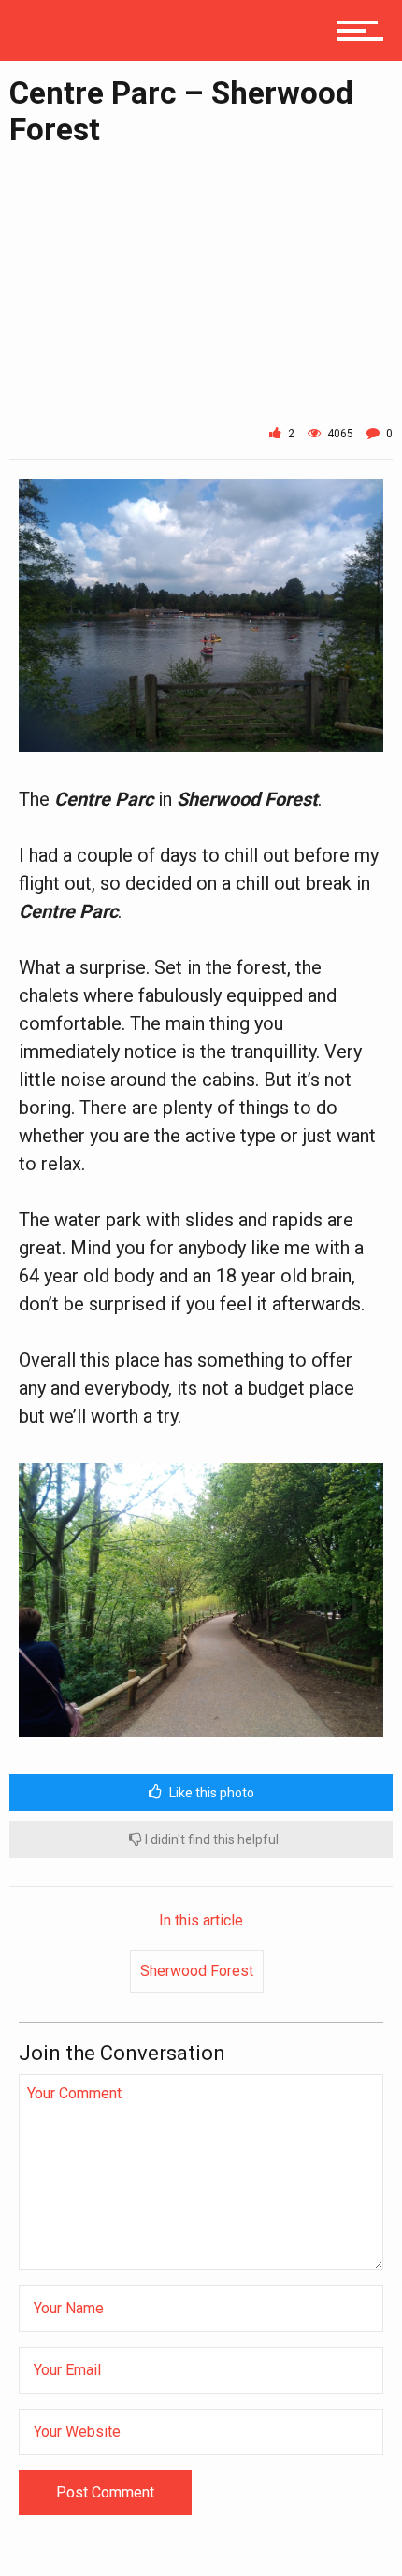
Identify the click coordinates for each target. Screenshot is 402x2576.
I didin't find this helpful (210, 1839)
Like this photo (210, 1793)
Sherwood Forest (197, 1971)
